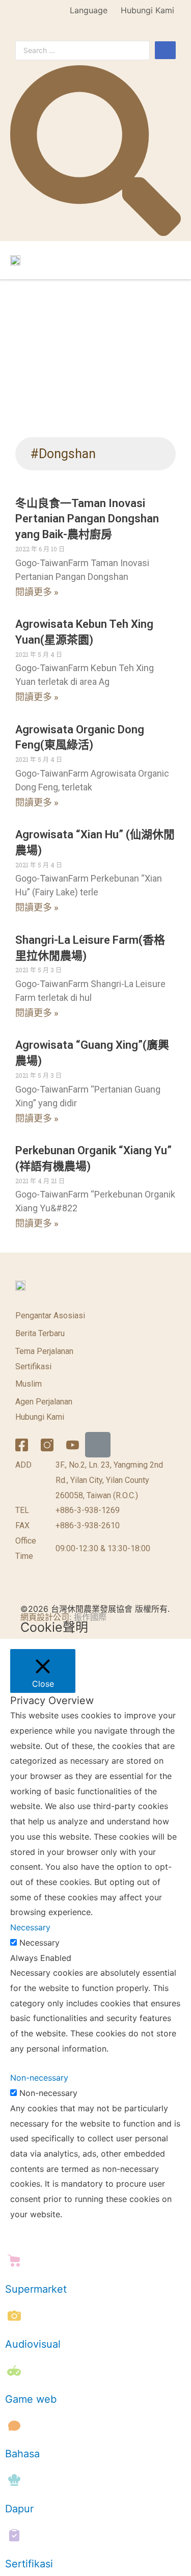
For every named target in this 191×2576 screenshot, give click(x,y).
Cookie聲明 (54, 1627)
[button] (172, 260)
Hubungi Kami (147, 10)
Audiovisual (33, 2344)
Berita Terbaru (40, 1333)
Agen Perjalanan (44, 1402)
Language (89, 10)
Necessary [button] (30, 1927)
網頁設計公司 (45, 1617)
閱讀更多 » (37, 592)
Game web (31, 2399)
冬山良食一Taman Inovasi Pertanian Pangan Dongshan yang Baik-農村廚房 (87, 519)
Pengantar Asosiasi (50, 1316)
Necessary (39, 1943)
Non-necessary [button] (39, 2078)
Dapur (19, 2509)
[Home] (98, 1445)
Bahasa (22, 2454)
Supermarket (36, 2289)
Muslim (29, 1384)
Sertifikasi (33, 1366)
